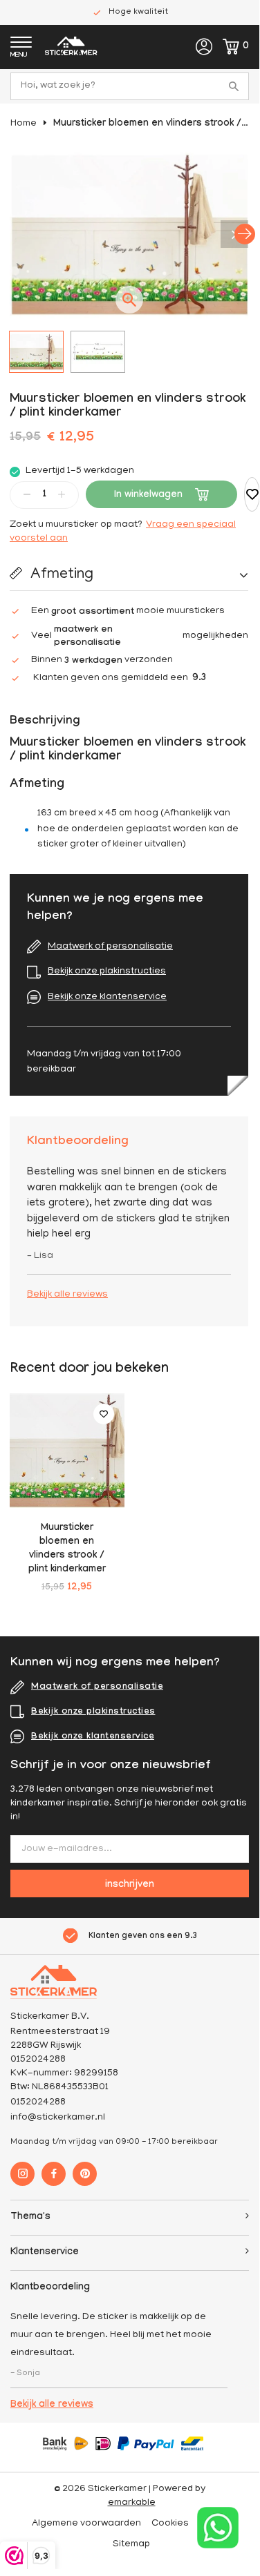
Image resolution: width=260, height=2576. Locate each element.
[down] (27, 494)
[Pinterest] (85, 2174)
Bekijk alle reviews (67, 1295)
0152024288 (38, 2103)
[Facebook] (54, 2174)
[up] (62, 494)
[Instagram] (22, 2174)
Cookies (170, 2524)
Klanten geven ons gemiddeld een (120, 679)
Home (24, 124)
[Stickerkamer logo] (71, 48)
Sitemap (131, 2545)
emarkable (132, 2503)
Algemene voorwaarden (86, 2524)
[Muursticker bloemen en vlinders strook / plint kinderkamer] (67, 1451)
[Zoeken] (235, 86)
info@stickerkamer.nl (58, 2118)
